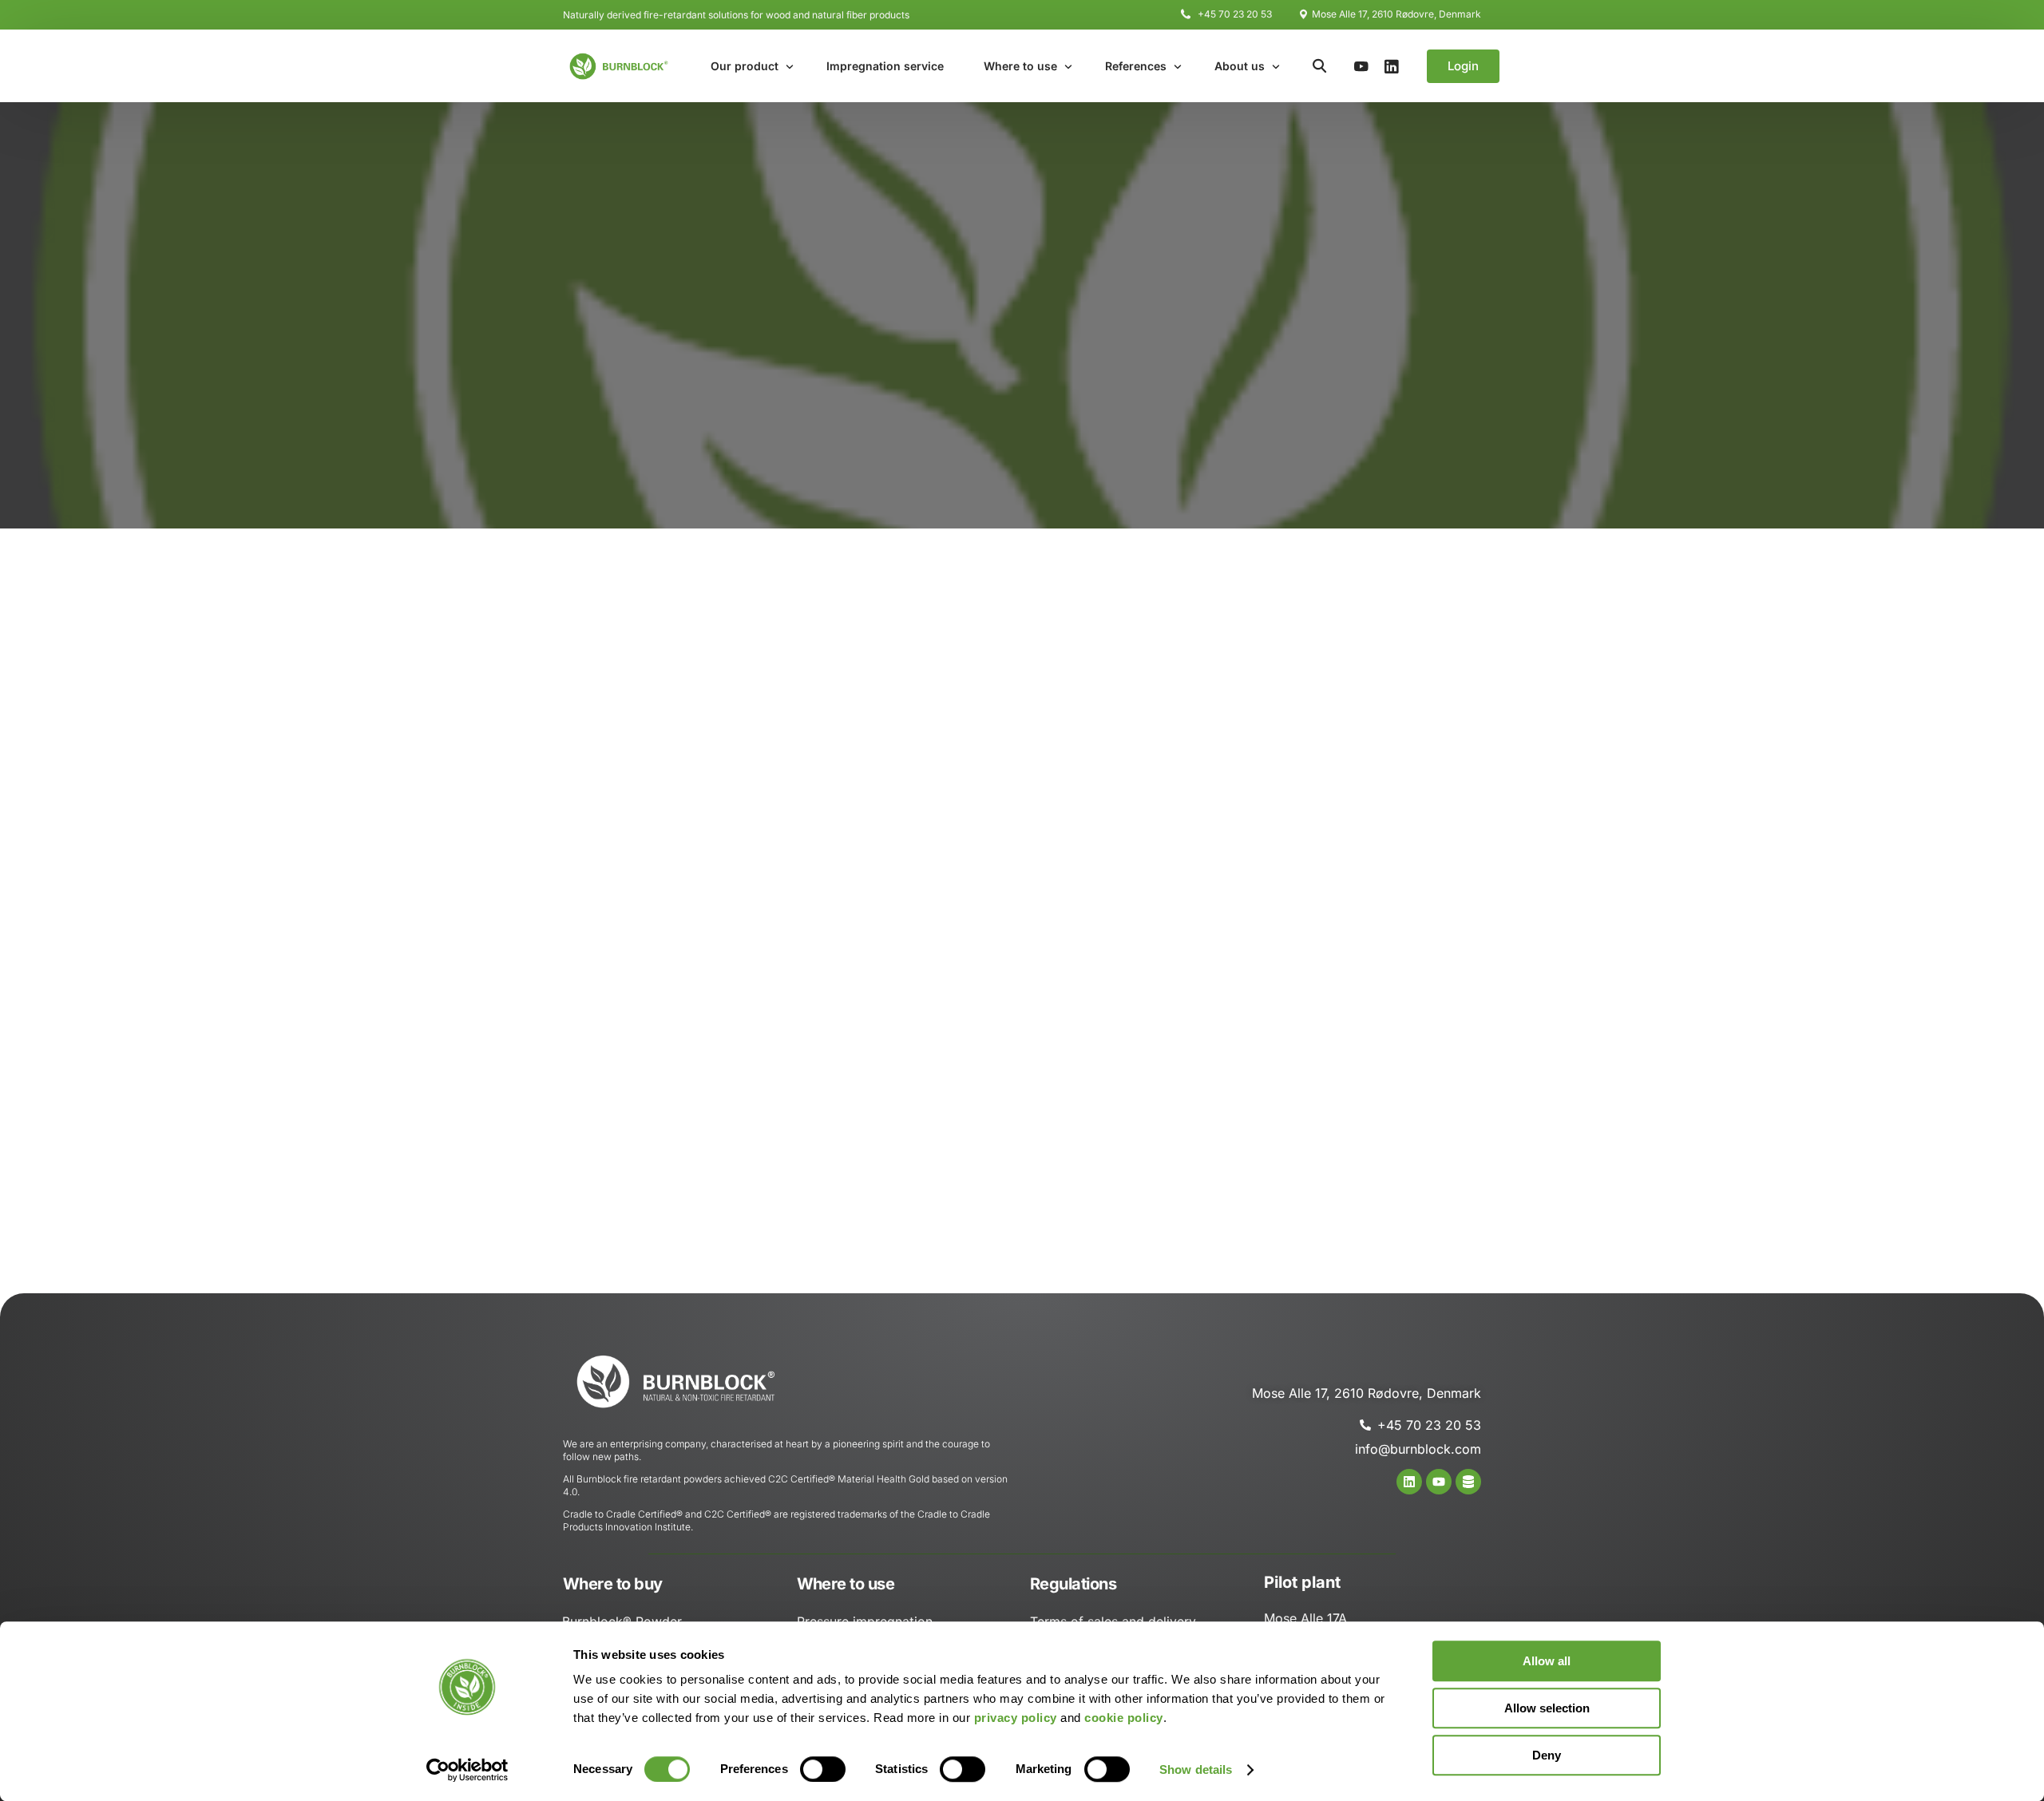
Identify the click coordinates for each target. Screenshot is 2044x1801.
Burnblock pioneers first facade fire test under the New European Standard (1384, 842)
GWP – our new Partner (1353, 982)
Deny (1547, 1755)
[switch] (823, 1769)
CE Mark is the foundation (1359, 1130)
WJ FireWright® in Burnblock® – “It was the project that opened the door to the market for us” (1382, 781)
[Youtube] (1361, 65)
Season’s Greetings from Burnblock (1383, 930)
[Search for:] (1387, 661)
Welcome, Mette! (1336, 1156)
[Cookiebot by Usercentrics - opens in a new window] (467, 1770)
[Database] (1468, 1482)
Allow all (1547, 1661)
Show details (1196, 1769)
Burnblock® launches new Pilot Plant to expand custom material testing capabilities (1386, 1025)
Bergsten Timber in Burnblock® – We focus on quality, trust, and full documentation (1380, 1087)
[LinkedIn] (1392, 65)
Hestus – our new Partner (1357, 955)
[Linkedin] (1409, 1482)
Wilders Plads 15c (641, 681)
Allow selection (1547, 1708)
